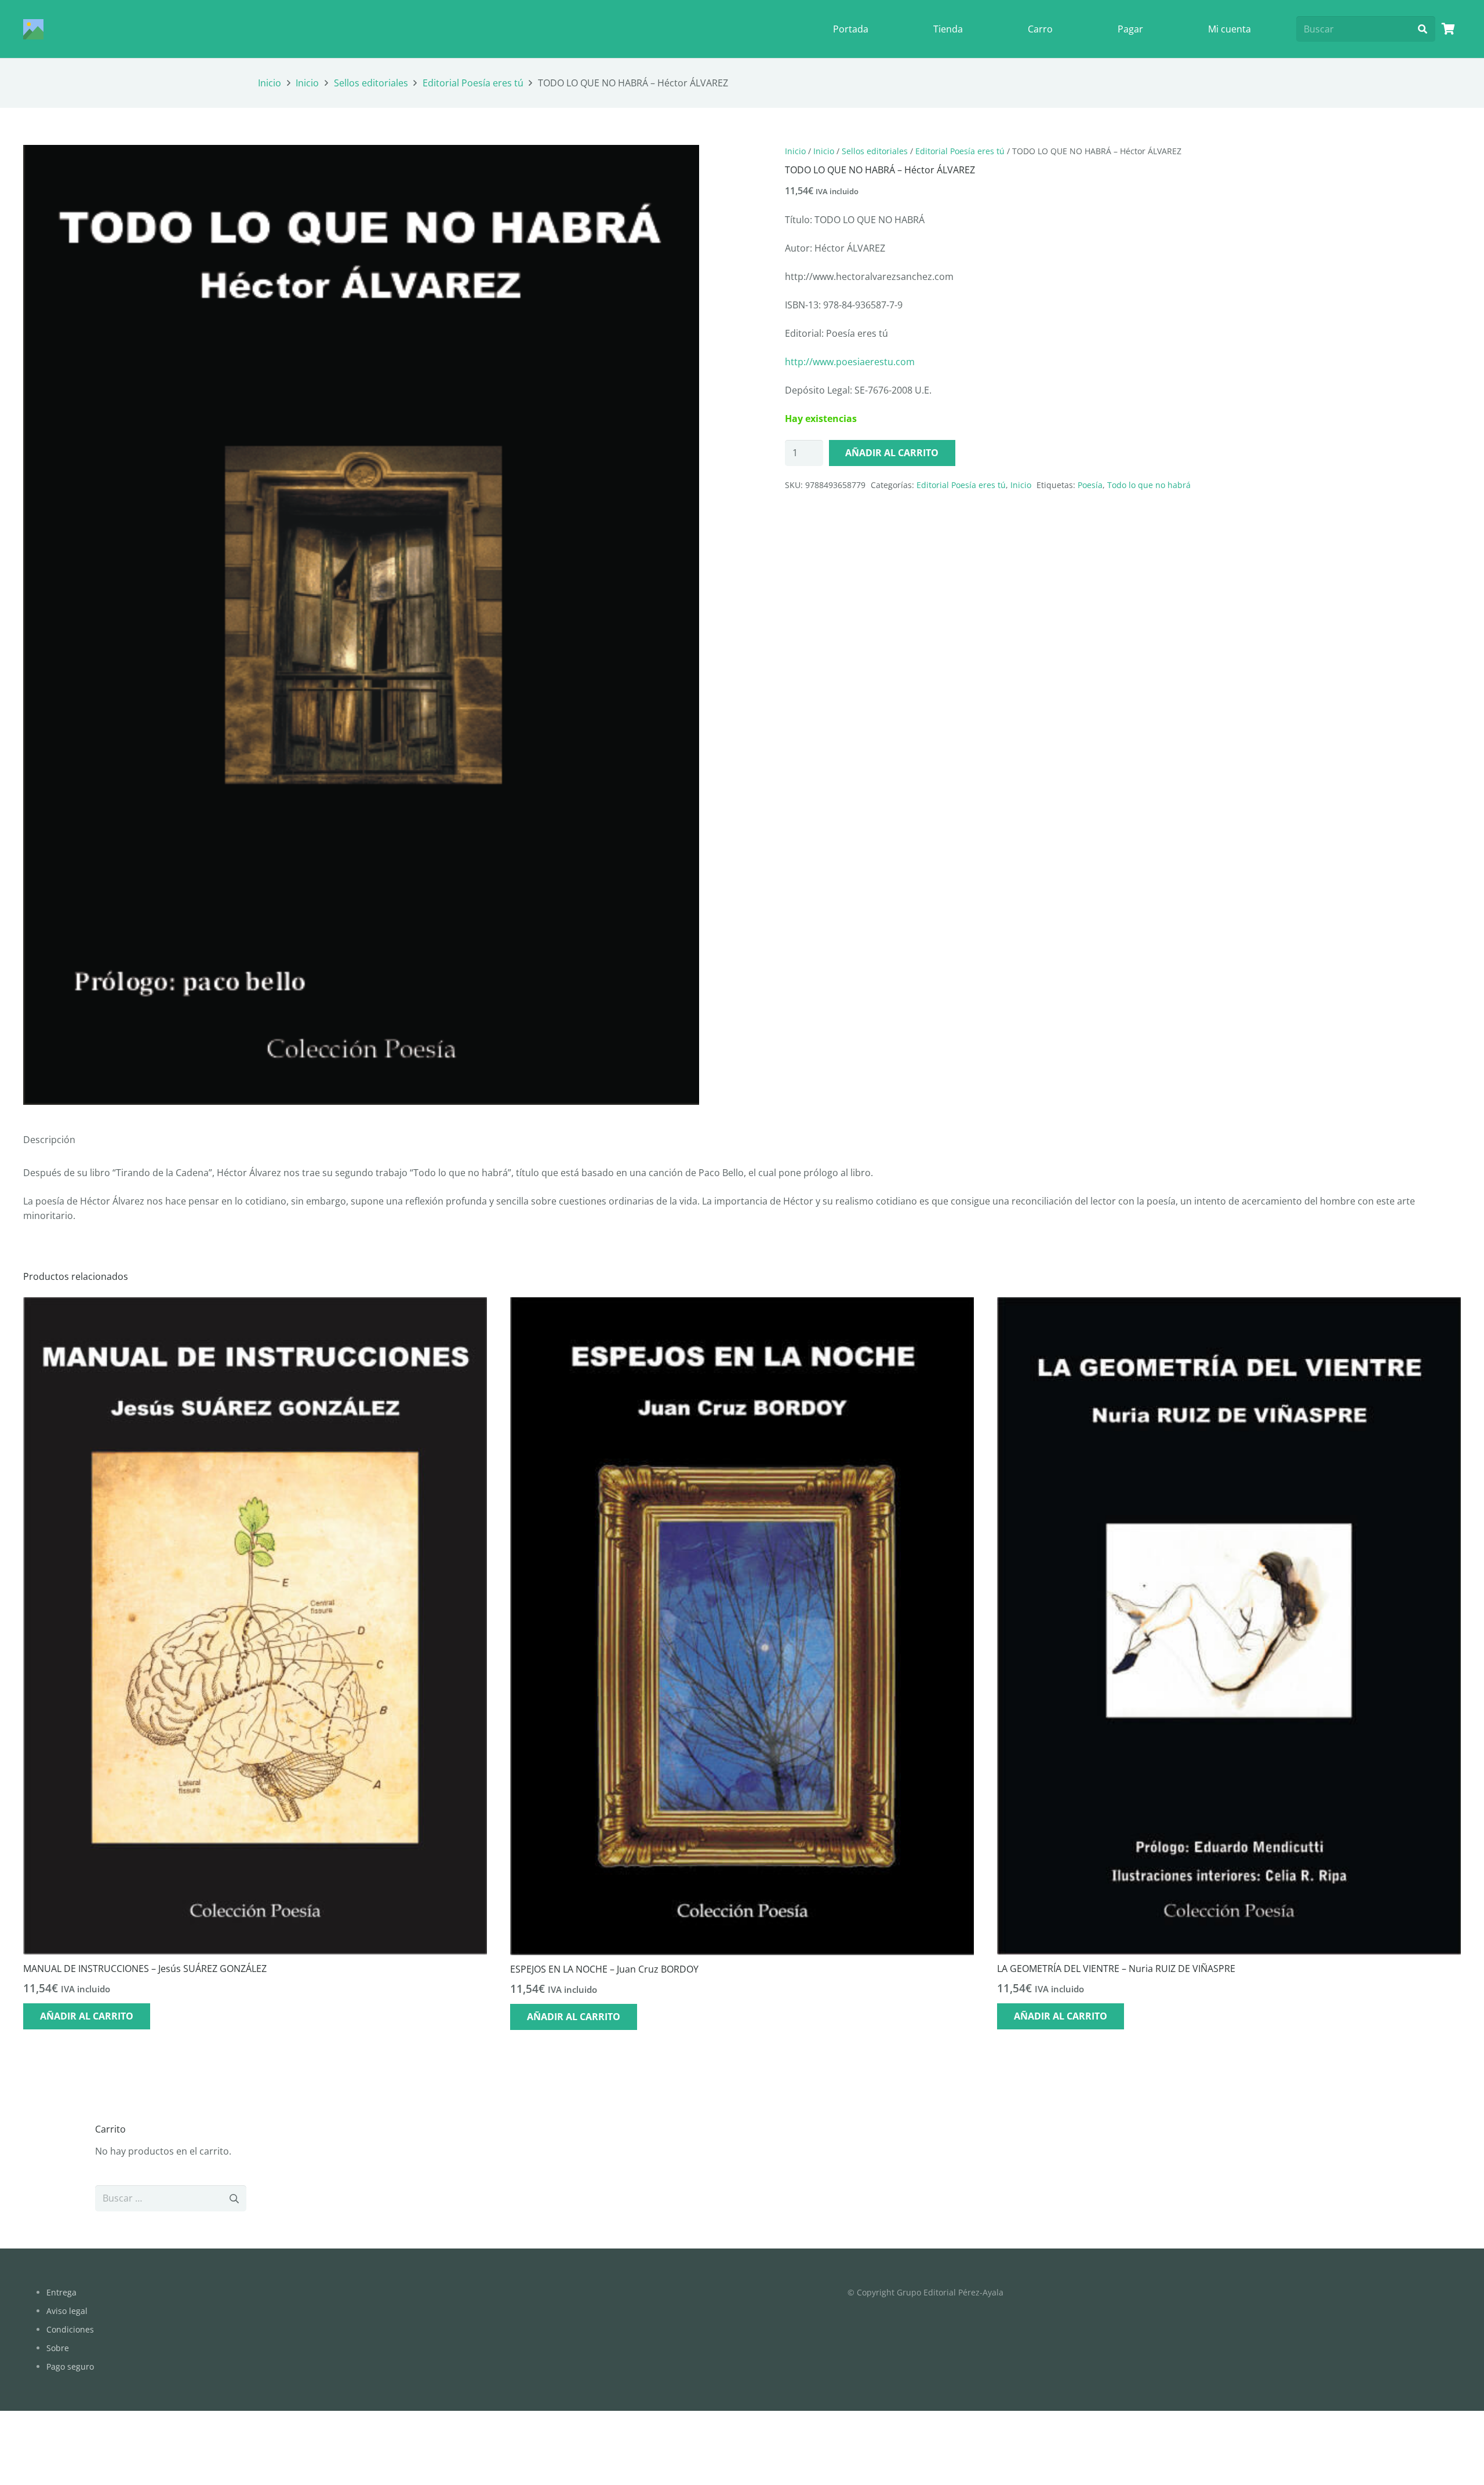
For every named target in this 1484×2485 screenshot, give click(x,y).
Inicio (270, 83)
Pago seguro (70, 2366)
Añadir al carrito (892, 453)
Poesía (1090, 485)
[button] (681, 163)
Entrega (61, 2292)
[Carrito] (1448, 29)
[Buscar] (1422, 29)
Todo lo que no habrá (1149, 485)
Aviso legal (67, 2311)
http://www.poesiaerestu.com (850, 362)
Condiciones (70, 2329)
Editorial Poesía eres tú (473, 83)
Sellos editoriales (371, 83)
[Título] (33, 29)
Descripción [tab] (49, 1140)
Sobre (58, 2348)
